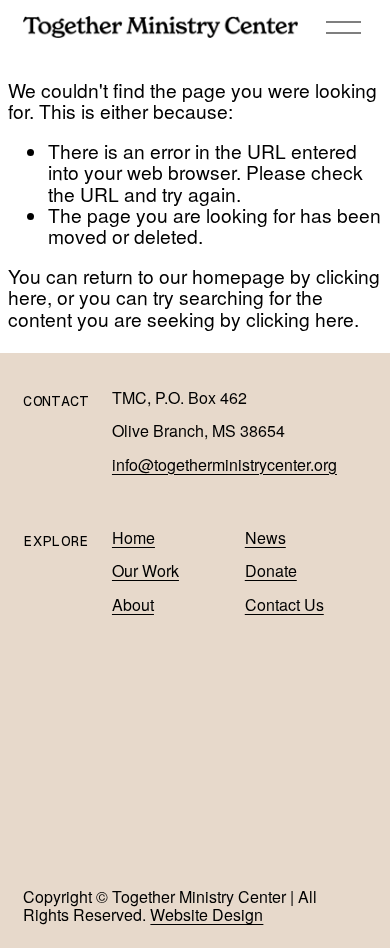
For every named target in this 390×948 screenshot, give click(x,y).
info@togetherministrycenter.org (224, 465)
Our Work (145, 571)
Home (133, 538)
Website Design (206, 915)
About (133, 605)
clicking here (300, 318)
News (265, 538)
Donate (271, 571)
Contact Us (284, 605)
